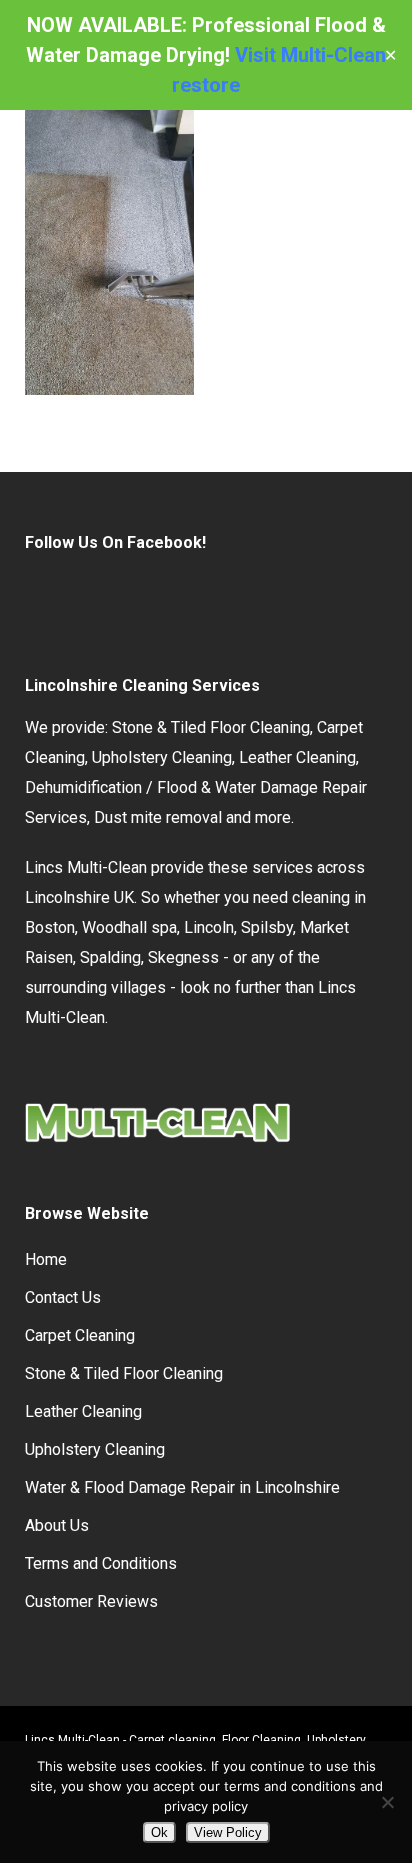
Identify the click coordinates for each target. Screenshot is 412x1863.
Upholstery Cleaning (162, 757)
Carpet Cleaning (80, 1335)
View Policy (228, 1832)
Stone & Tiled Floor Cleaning (211, 727)
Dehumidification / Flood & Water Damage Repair (196, 787)
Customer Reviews (91, 1601)
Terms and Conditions (101, 1563)
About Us (57, 1525)
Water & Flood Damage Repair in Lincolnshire (182, 1487)
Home (46, 1259)
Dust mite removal (158, 817)
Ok (159, 1832)
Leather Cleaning (297, 757)
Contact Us (63, 1297)
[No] (387, 1802)
